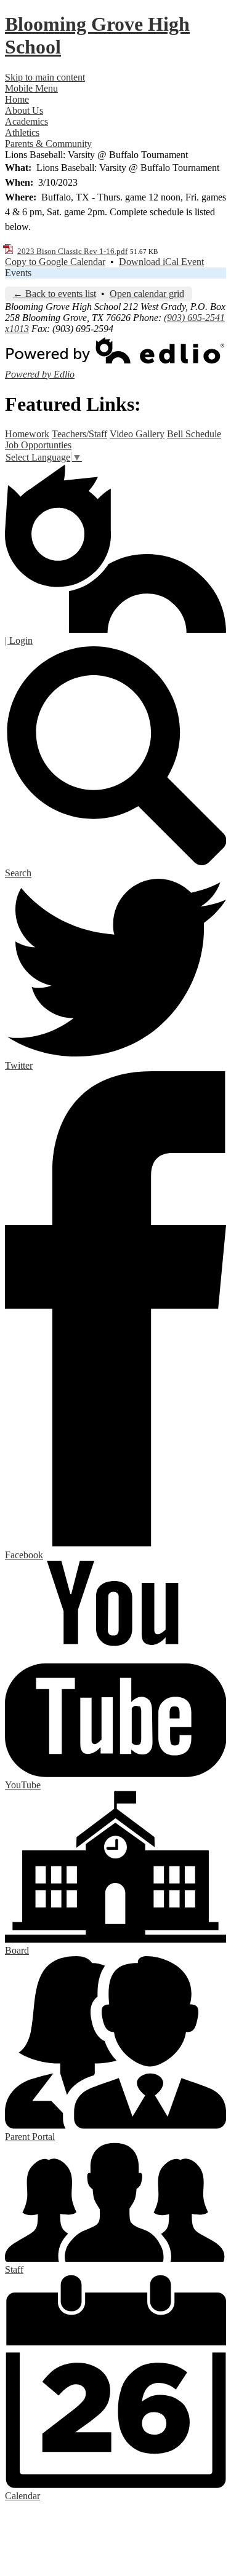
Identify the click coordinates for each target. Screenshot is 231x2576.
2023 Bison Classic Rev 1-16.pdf (72, 251)
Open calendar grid (147, 294)
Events (18, 273)
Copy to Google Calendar (55, 262)
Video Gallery (137, 434)
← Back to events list (55, 294)
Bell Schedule (194, 434)
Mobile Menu (31, 88)
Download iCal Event (161, 262)
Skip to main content (45, 77)
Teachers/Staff (79, 434)
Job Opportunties (38, 445)
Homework (27, 434)
